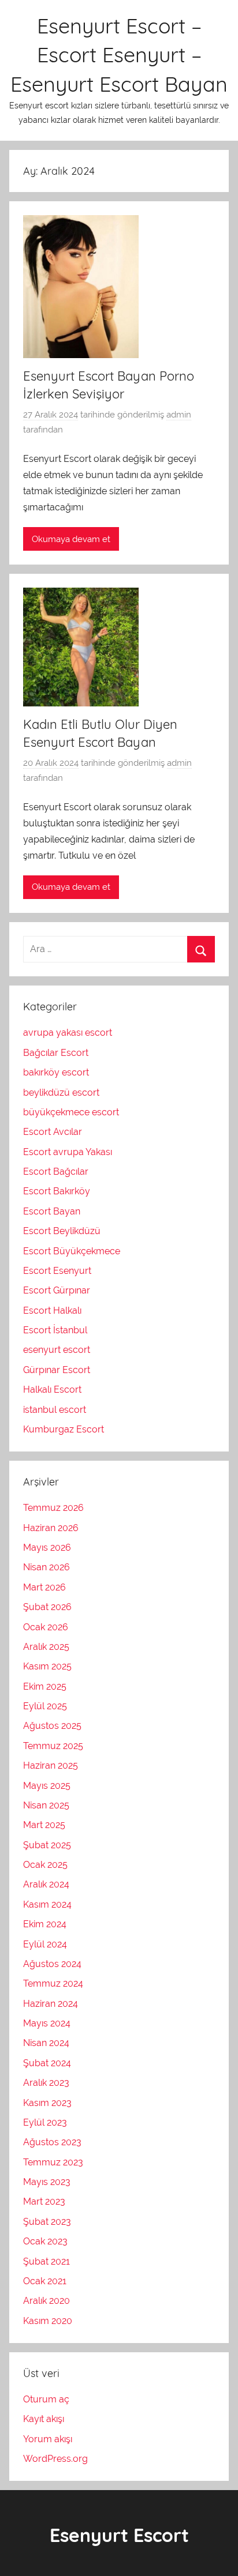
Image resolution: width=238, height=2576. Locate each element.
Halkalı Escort (52, 1389)
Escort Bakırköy (57, 1191)
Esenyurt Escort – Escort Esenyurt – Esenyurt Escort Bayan (119, 55)
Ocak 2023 (45, 2241)
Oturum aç (46, 2399)
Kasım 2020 (48, 2321)
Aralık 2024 (46, 1884)
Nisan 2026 (47, 1567)
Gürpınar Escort (57, 1370)
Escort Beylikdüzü (62, 1231)
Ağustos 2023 (52, 2142)
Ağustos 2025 (52, 1726)
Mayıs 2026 (47, 1548)
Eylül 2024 (45, 1944)
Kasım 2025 (47, 1666)
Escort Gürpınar (57, 1290)
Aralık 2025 (46, 1647)
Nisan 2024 (46, 2043)
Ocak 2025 (45, 1865)
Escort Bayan (52, 1211)
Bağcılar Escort (56, 1053)
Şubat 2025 (47, 1845)
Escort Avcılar (53, 1132)
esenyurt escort (57, 1350)
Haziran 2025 (51, 1765)
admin (179, 415)
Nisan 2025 (46, 1805)
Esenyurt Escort (119, 2535)
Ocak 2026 (46, 1627)
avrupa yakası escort (68, 1033)
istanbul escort (55, 1410)
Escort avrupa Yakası (68, 1152)
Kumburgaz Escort (64, 1429)
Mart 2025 (44, 1825)
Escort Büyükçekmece (72, 1251)
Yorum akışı (48, 2439)
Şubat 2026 (47, 1607)
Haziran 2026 (51, 1528)
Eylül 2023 (45, 2122)
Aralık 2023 (46, 2083)
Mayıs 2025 (47, 1786)
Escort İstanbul (55, 1330)
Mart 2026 (44, 1587)
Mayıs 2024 (47, 2023)
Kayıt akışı (44, 2419)
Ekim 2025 (45, 1686)
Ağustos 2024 (52, 1964)
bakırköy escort (56, 1072)
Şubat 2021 (47, 2261)
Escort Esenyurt (57, 1271)
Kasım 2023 (47, 2103)
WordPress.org (55, 2459)
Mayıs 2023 (47, 2182)
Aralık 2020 (47, 2301)
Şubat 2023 (47, 2222)
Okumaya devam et (71, 539)
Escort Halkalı (52, 1310)
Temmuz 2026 (53, 1508)
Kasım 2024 (47, 1904)
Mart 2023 (44, 2201)
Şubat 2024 (47, 2063)
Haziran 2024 (51, 2004)
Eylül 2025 (45, 1706)
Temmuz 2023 (53, 2162)
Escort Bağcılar (56, 1172)
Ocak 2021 (45, 2281)
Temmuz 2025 (53, 1746)
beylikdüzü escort (61, 1093)
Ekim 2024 (45, 1924)
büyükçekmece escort (71, 1112)
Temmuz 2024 (53, 1983)
